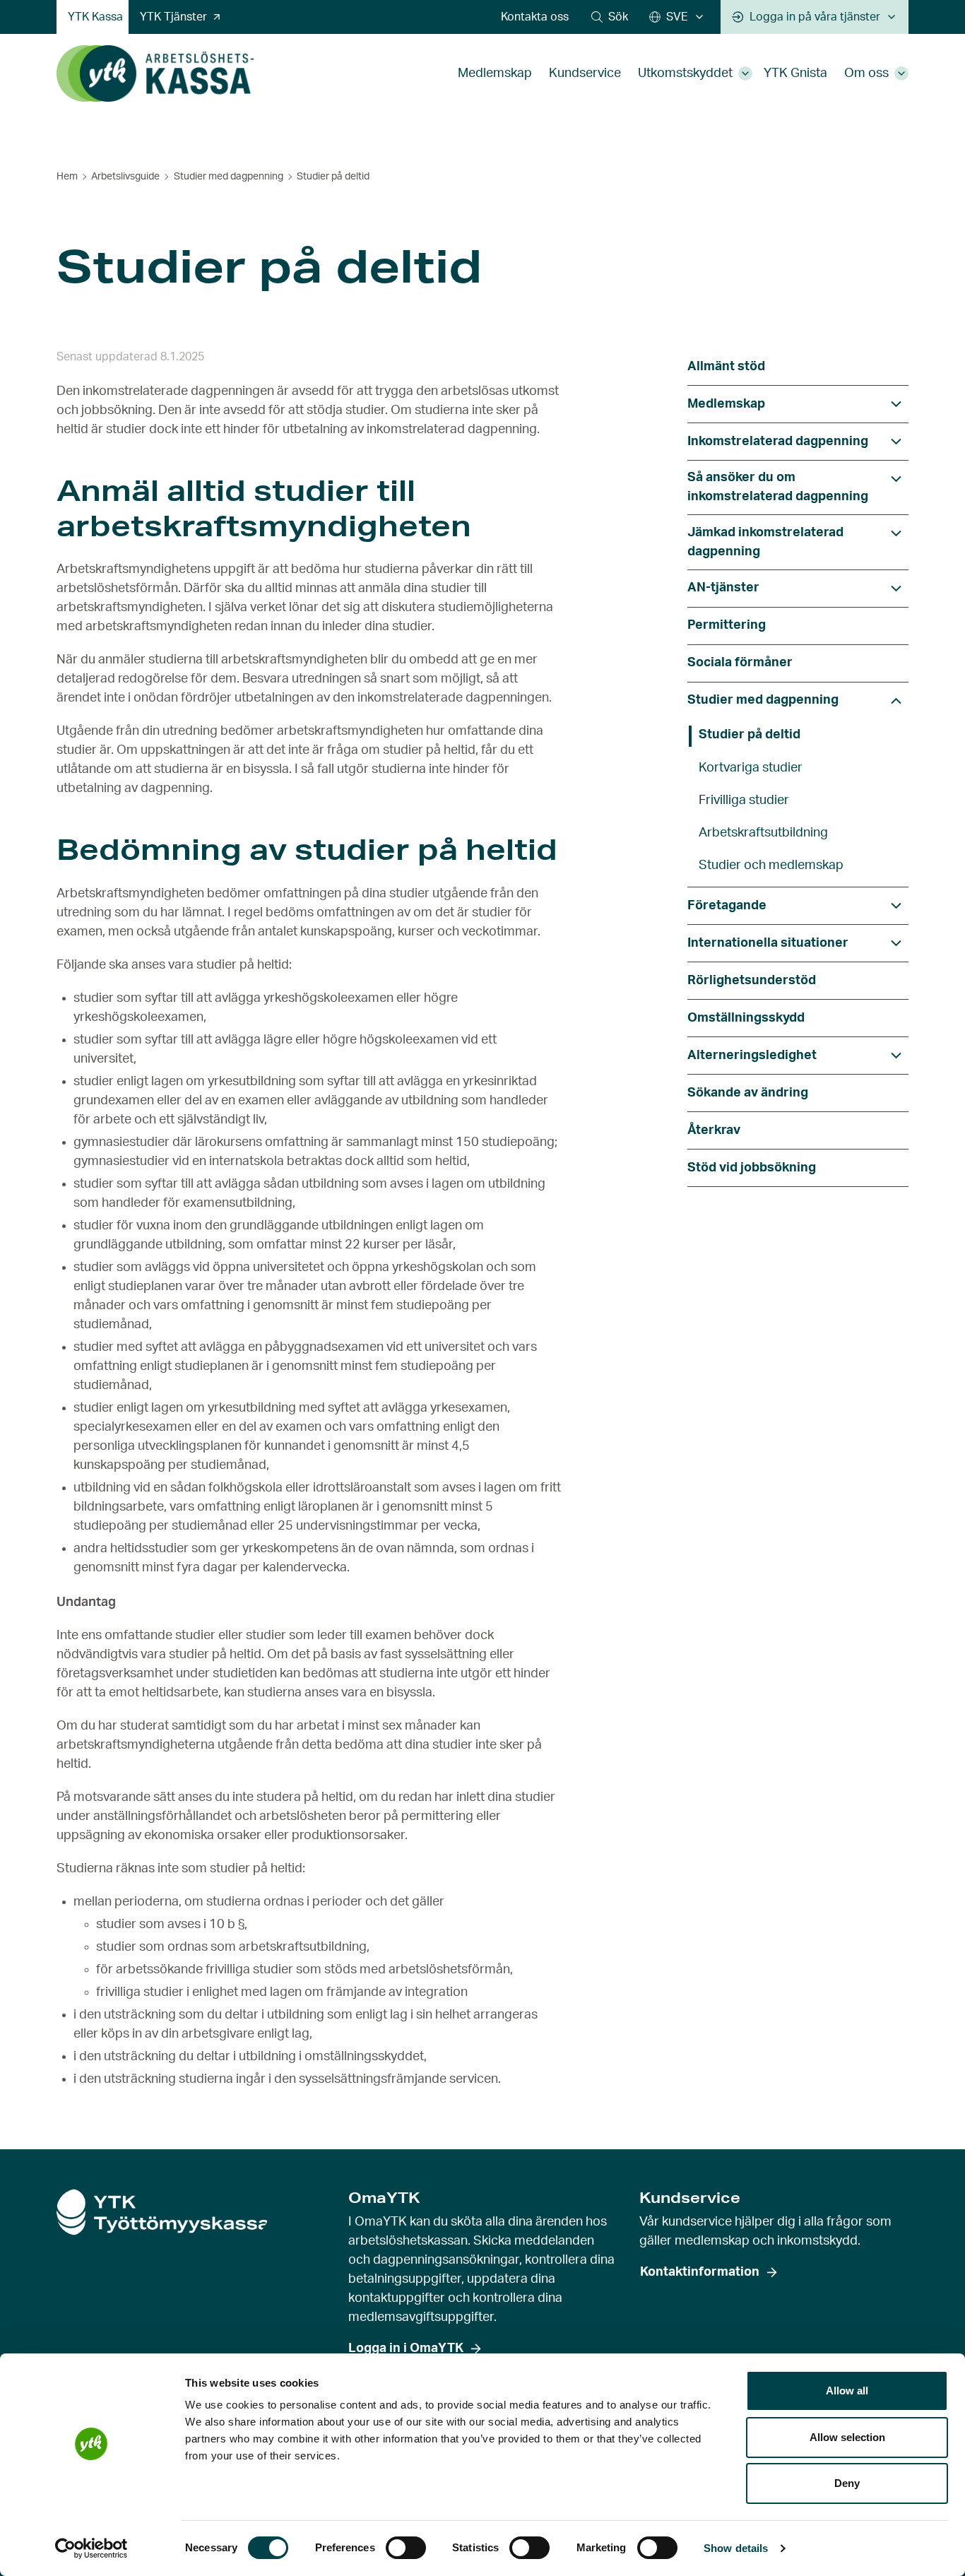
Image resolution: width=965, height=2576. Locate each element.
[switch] (406, 2548)
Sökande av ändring (748, 1093)
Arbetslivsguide (125, 177)
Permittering (727, 625)
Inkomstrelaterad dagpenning (778, 442)
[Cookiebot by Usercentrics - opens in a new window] (91, 2548)
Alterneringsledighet (752, 1056)
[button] (610, 17)
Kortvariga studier (751, 768)
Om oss (866, 73)
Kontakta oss (535, 17)
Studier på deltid (750, 735)
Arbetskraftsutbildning (763, 833)
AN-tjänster (723, 588)
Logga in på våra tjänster (815, 17)
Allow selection (847, 2437)
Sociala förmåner (740, 663)
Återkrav (714, 1130)
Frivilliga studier (744, 800)
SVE (677, 17)
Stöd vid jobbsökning (752, 1168)
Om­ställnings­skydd (746, 1018)
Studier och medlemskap (771, 865)
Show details (736, 2548)
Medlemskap (495, 73)
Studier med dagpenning (229, 177)
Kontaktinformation (700, 2272)
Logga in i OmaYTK (406, 2348)
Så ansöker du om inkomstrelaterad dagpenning (778, 487)
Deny (847, 2483)
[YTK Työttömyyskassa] (155, 73)
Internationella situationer (768, 943)
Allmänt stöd (726, 367)
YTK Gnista (795, 73)
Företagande (727, 906)
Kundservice (585, 73)
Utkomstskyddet (685, 73)
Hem (67, 177)
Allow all (847, 2391)
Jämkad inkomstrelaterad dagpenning (765, 542)
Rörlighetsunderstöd (752, 981)
